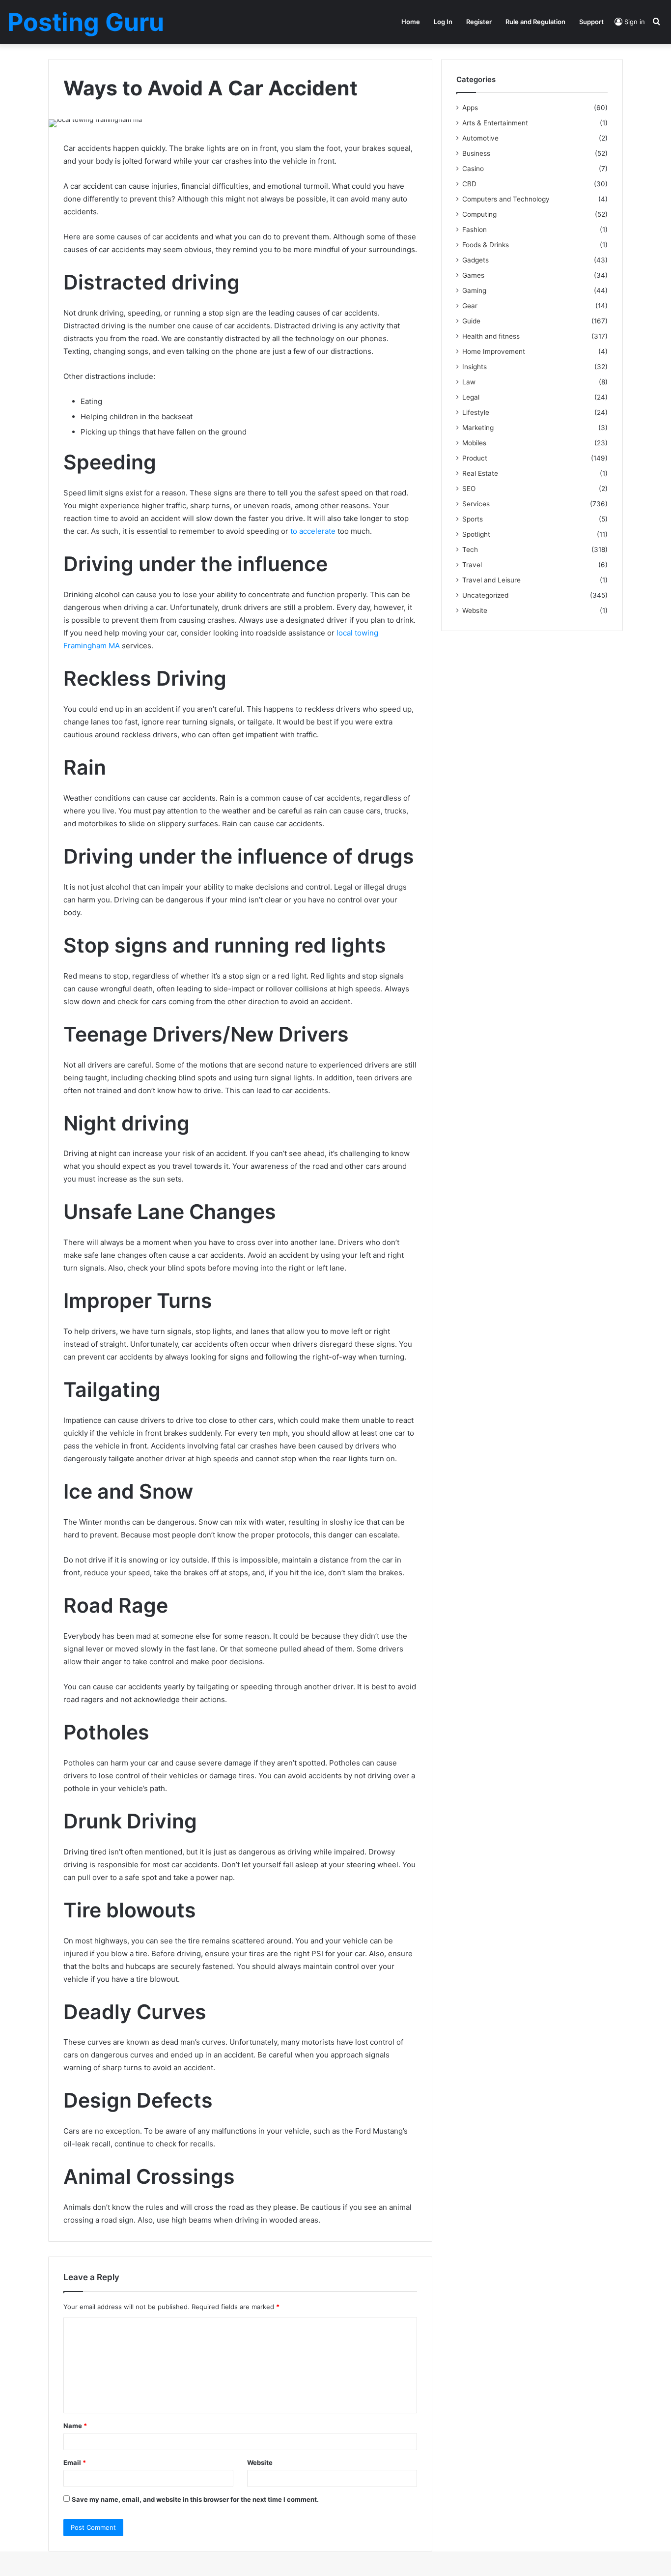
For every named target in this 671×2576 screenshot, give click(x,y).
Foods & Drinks (486, 245)
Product (475, 458)
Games (473, 275)
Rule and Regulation (535, 22)
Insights (475, 367)
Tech (470, 550)
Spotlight (476, 534)
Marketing (478, 428)
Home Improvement (494, 351)
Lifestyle (476, 412)
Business (476, 153)
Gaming (474, 290)
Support (591, 22)
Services (476, 504)
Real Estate (480, 473)
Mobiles (474, 443)
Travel (472, 565)
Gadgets (475, 260)
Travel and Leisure (491, 580)
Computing (479, 214)
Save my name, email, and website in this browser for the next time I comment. (195, 2499)
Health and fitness (491, 336)
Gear (470, 306)
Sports (473, 519)
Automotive (480, 138)
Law (469, 382)
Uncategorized (485, 595)
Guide (471, 321)
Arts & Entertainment (495, 123)
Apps (470, 108)
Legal (471, 397)
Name (75, 2426)
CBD (469, 184)
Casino (473, 169)
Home (411, 22)
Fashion (475, 230)
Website (260, 2462)
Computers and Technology (506, 199)
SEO (469, 489)
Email (75, 2462)
